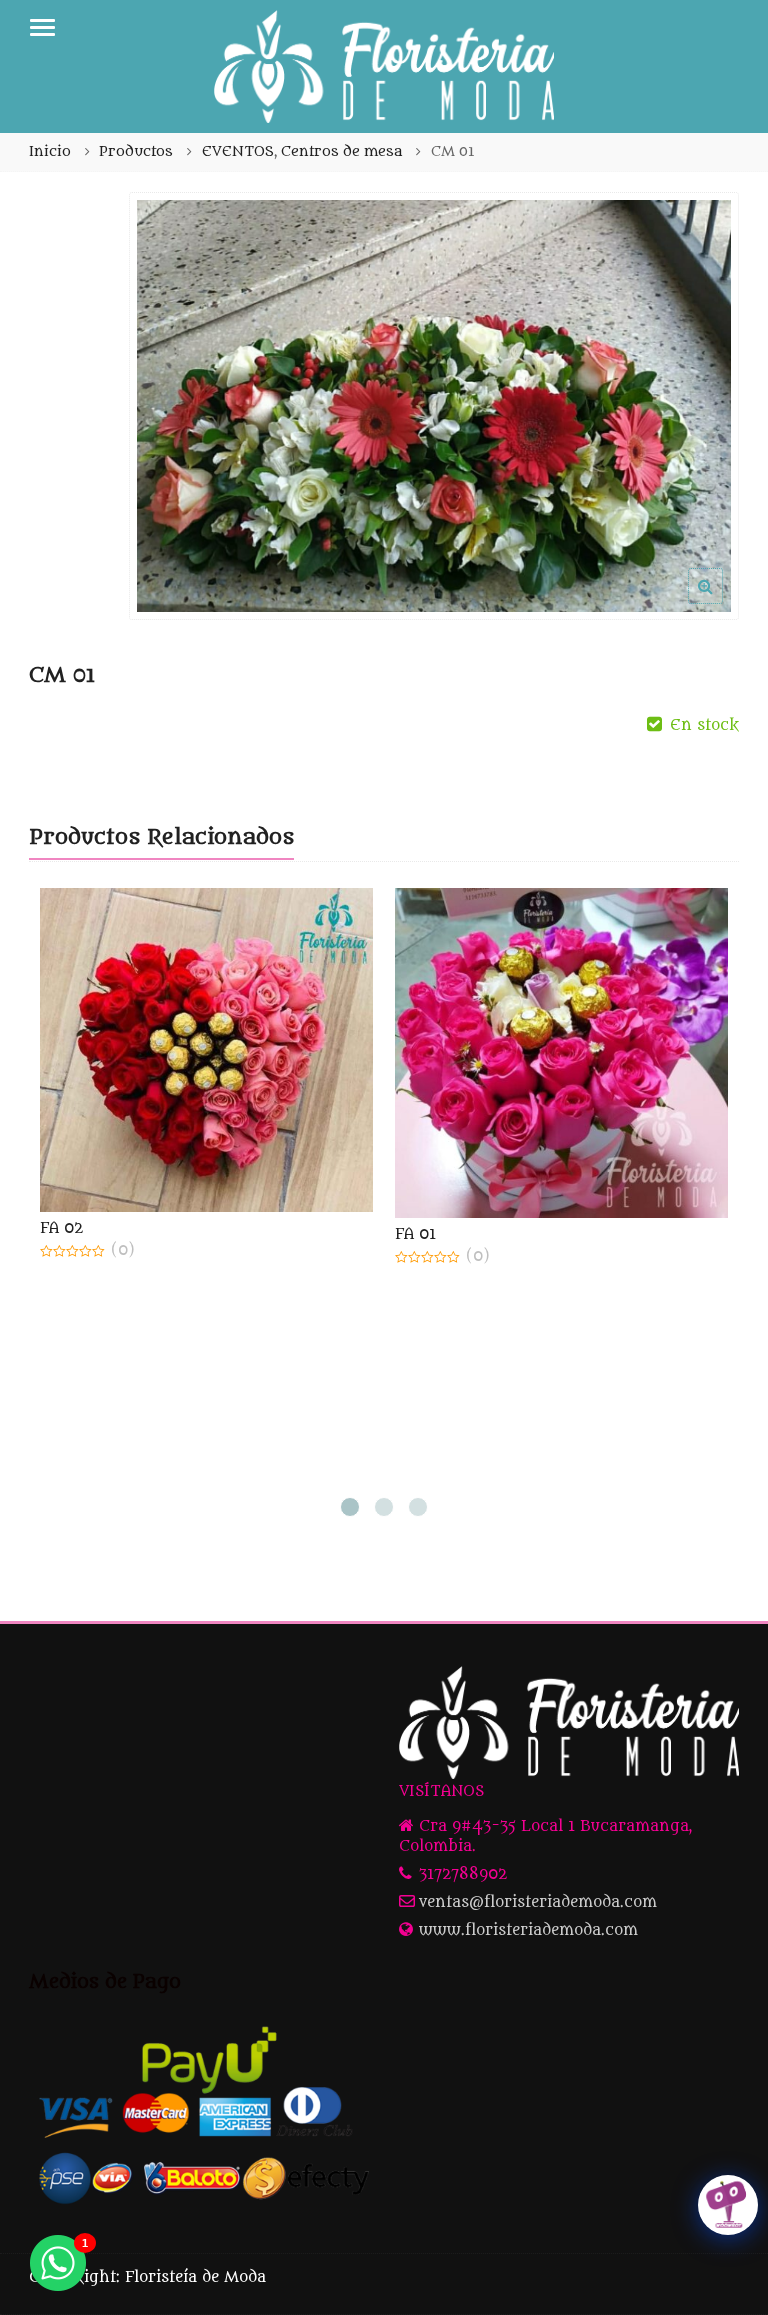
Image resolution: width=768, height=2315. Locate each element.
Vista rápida (216, 1228)
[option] (434, 406)
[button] (721, 602)
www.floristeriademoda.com (528, 1930)
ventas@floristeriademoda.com (538, 1902)
